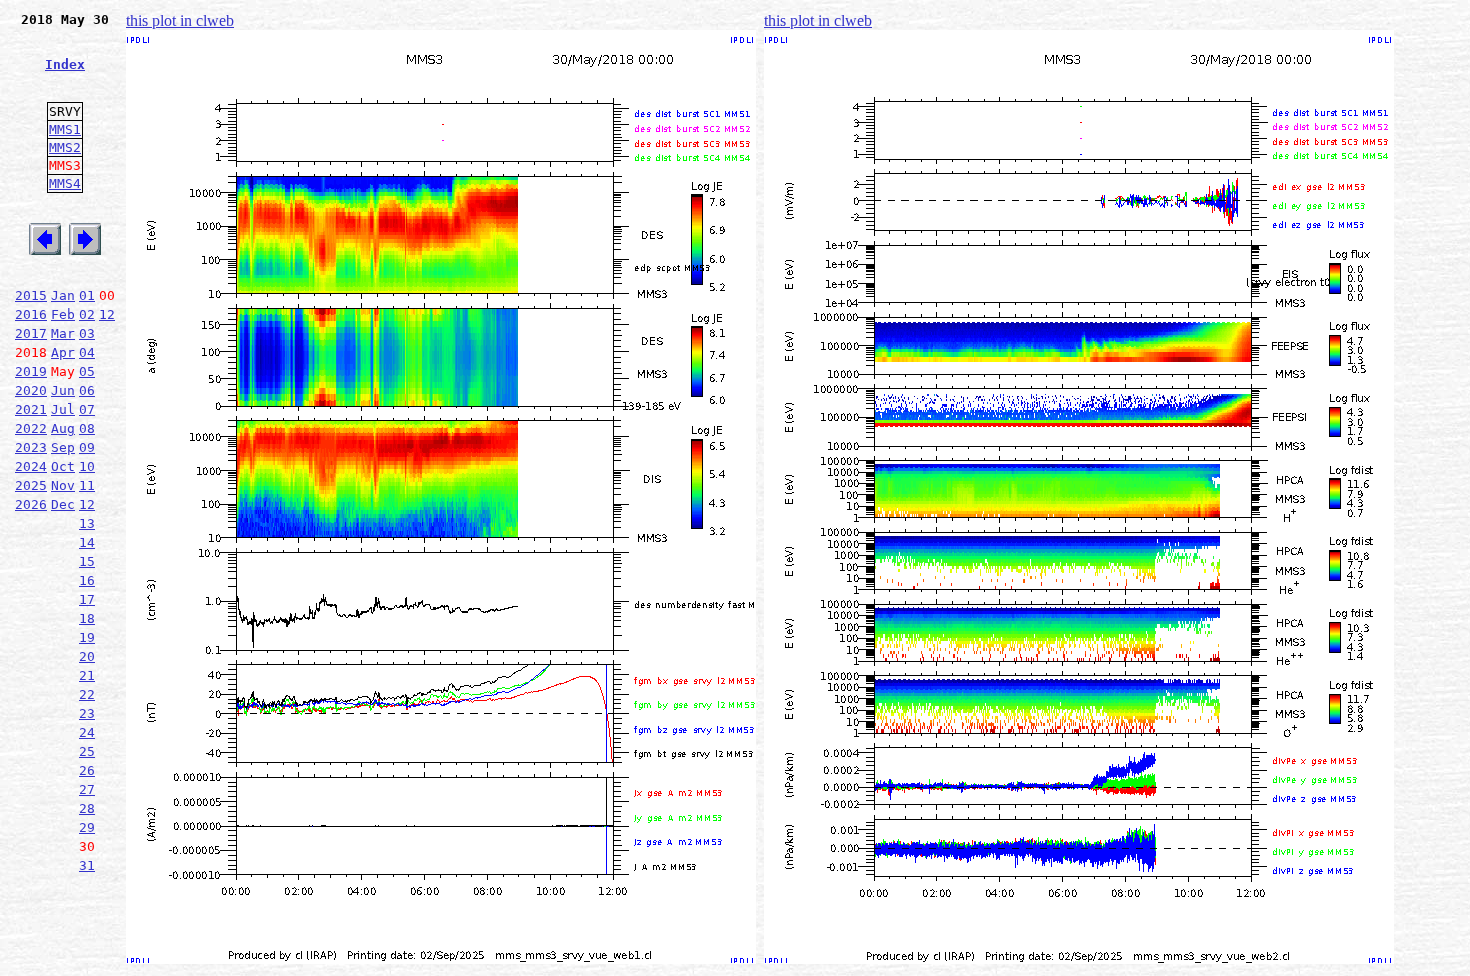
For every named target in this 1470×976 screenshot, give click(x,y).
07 (87, 409)
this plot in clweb (180, 20)
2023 (31, 447)
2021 (31, 409)
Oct (63, 466)
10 (87, 466)
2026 (31, 504)
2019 (31, 371)
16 (87, 580)
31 (87, 865)
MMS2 (65, 147)
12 (107, 314)
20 (87, 656)
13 (87, 523)
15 (87, 561)
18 (87, 618)
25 (87, 751)
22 (87, 694)
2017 (31, 333)
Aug (63, 428)
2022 (31, 428)
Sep (63, 447)
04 (87, 352)
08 (87, 428)
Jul (63, 409)
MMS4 (65, 183)
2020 (31, 390)
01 (87, 295)
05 (87, 371)
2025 (31, 485)
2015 (31, 295)
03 (87, 333)
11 (87, 485)
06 (87, 390)
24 (87, 732)
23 (87, 713)
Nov (63, 485)
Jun (63, 390)
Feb (63, 314)
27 (87, 789)
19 (87, 637)
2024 (31, 466)
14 (87, 542)
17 (87, 599)
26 (87, 770)
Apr (63, 352)
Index (65, 64)
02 (87, 314)
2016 (31, 314)
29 (87, 827)
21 (87, 675)
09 (87, 447)
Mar (63, 333)
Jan (63, 295)
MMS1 (65, 129)
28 (87, 808)
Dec (63, 504)
